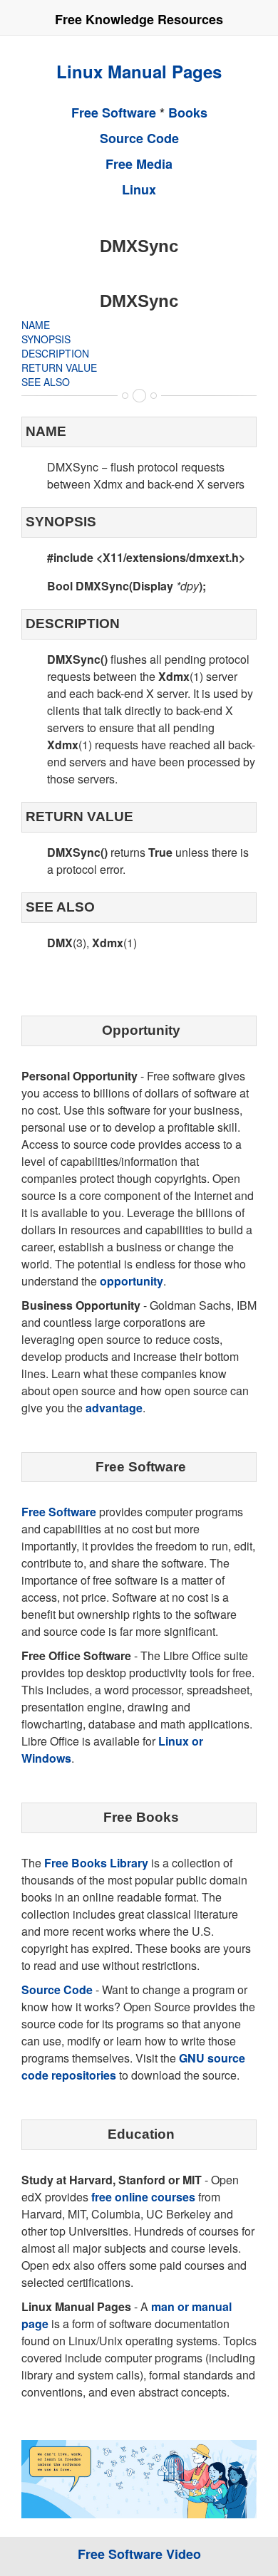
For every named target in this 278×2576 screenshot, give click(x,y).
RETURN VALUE (59, 367)
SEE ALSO (46, 382)
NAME (36, 325)
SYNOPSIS (46, 339)
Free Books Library (96, 1863)
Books (188, 113)
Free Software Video (139, 2554)
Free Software (114, 113)
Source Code (139, 138)
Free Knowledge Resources (139, 19)
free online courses (143, 2197)
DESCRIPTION (55, 353)
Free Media (139, 164)
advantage (114, 1408)
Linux (139, 189)
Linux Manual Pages (139, 71)
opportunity (132, 1281)
